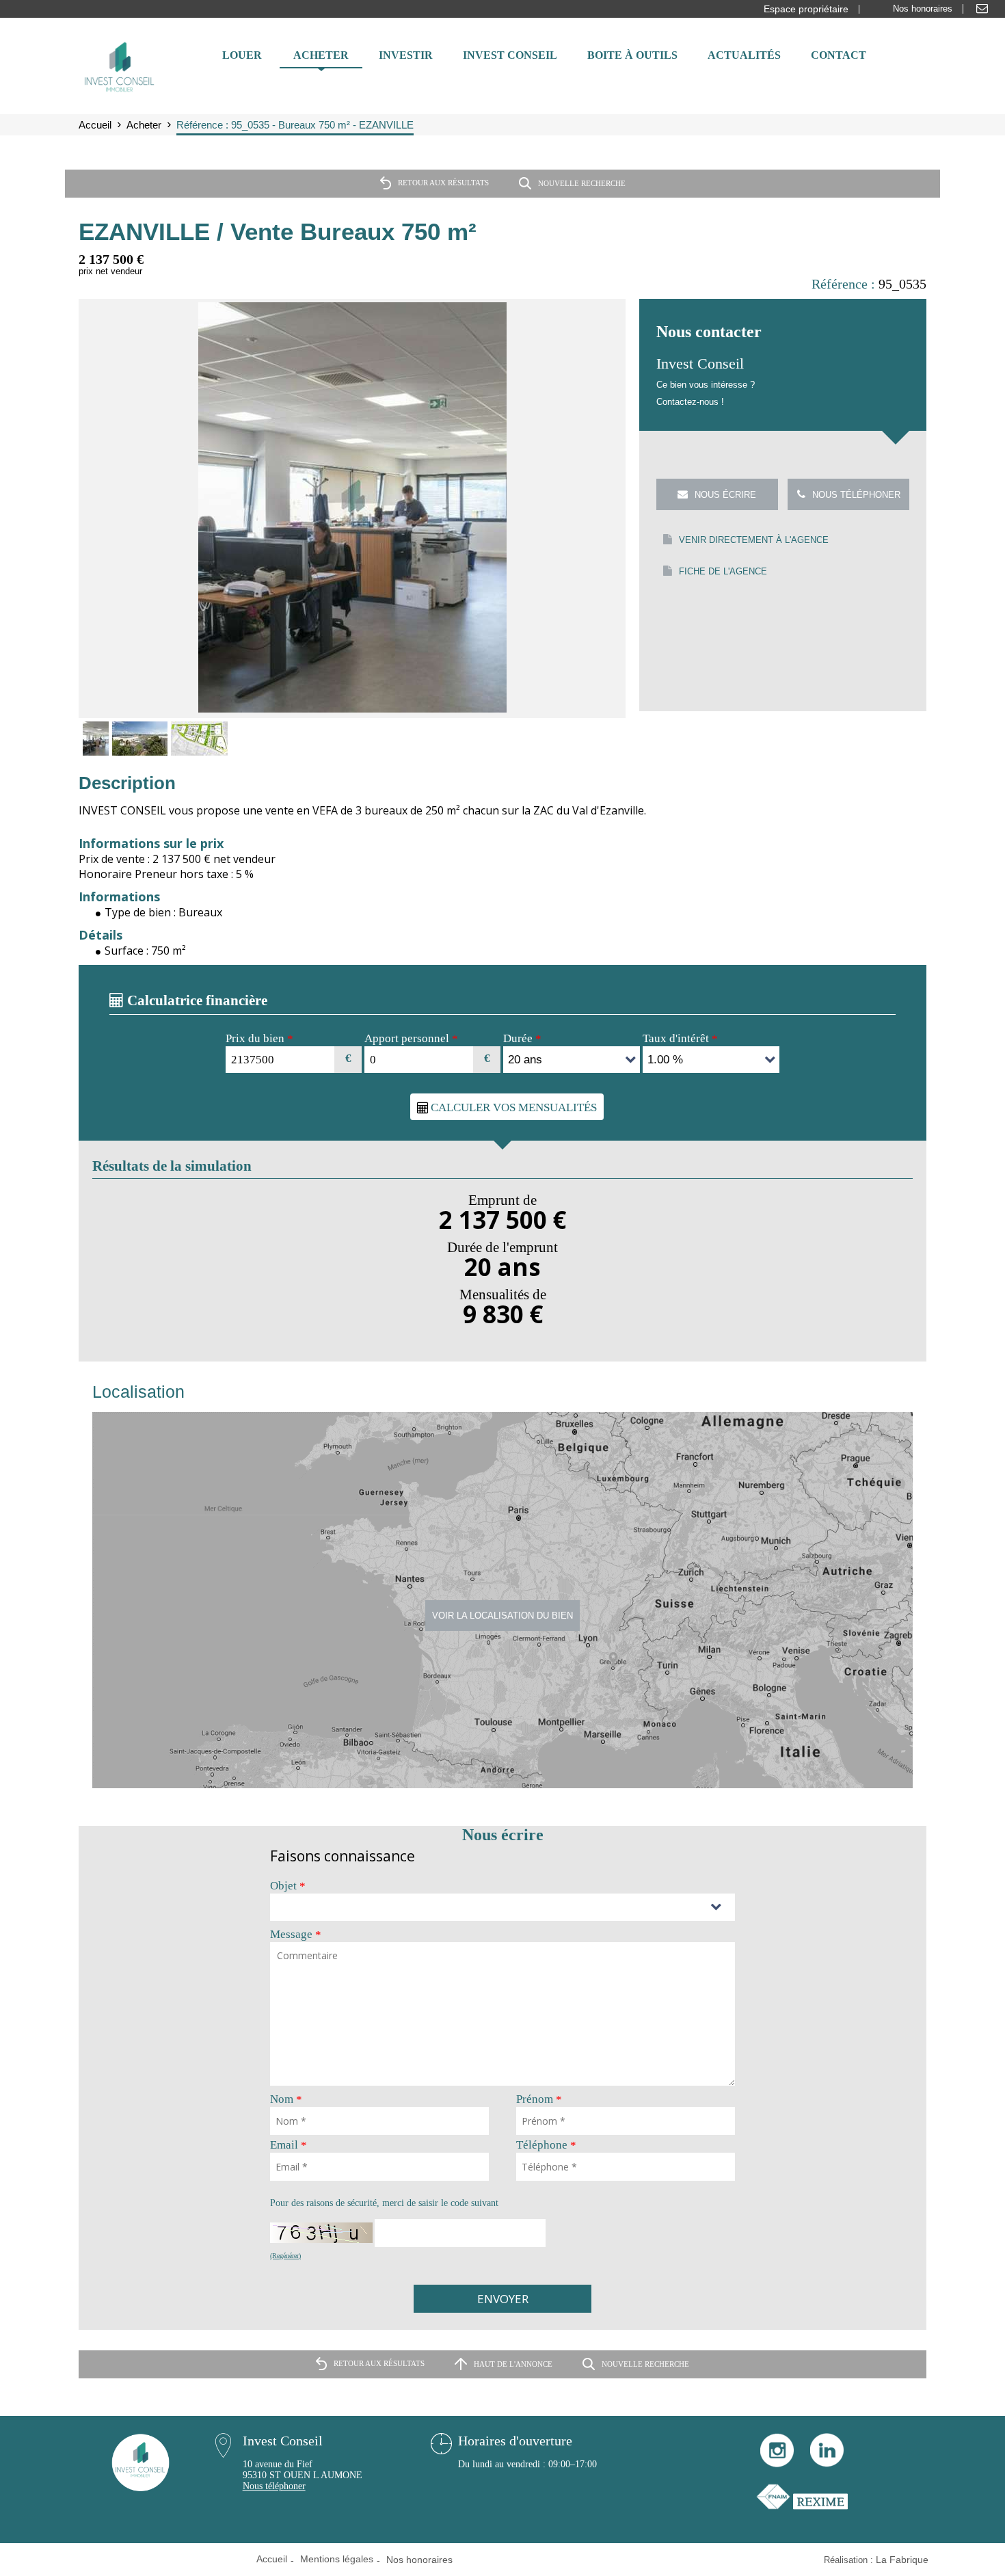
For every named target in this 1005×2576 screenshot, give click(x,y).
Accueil (272, 2559)
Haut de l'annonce (513, 2363)
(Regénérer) (285, 2256)
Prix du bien (259, 1039)
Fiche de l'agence (723, 571)
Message (296, 1935)
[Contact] (982, 9)
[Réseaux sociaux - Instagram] (777, 2464)
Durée (522, 1039)
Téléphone (546, 2145)
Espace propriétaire (806, 9)
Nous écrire (725, 495)
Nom (286, 2099)
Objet (288, 1886)
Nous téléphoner (856, 495)
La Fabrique (902, 2560)
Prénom (539, 2099)
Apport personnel (411, 1039)
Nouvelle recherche (582, 183)
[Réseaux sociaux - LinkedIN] (827, 2464)
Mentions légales (337, 2559)
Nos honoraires (923, 9)
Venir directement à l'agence (754, 540)
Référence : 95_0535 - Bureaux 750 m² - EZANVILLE (295, 125)
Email (289, 2145)
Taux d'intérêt (680, 1039)
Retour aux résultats (443, 183)
